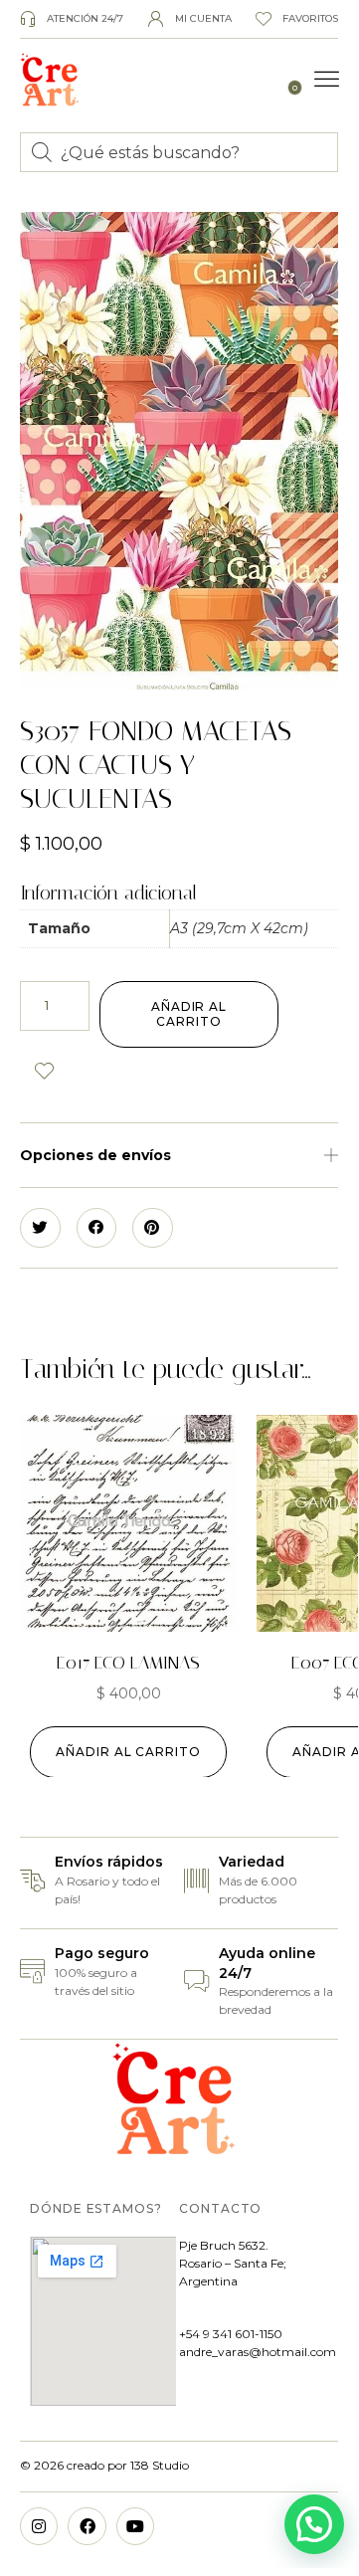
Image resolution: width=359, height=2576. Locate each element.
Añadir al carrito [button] (128, 1752)
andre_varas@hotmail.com (258, 2352)
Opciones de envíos (95, 1155)
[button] (327, 80)
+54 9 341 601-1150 (231, 2334)
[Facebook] (87, 2526)
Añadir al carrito (189, 1014)
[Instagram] (39, 2526)
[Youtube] (135, 2526)
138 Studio (158, 2465)
